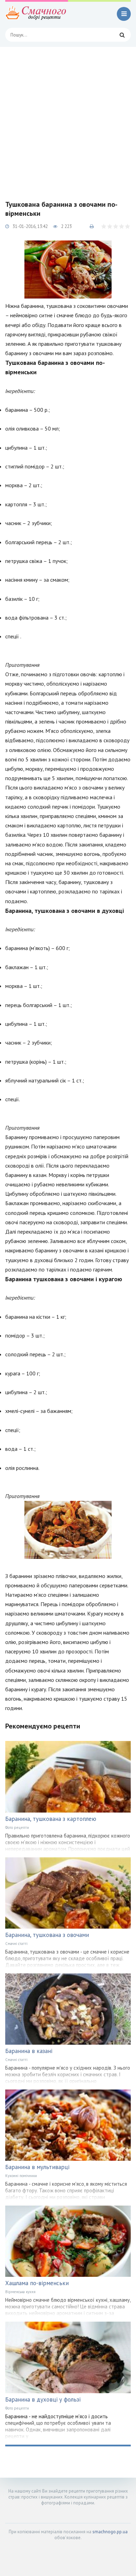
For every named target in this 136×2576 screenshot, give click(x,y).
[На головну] (37, 14)
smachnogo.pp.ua (110, 2532)
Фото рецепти (17, 1827)
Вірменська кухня (20, 2292)
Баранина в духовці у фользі (43, 2399)
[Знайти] (122, 35)
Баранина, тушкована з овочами (47, 1935)
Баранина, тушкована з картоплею (51, 1819)
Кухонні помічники (21, 2176)
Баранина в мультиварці (37, 2167)
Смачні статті (16, 1944)
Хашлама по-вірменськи (37, 2283)
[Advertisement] (68, 118)
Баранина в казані (29, 2051)
